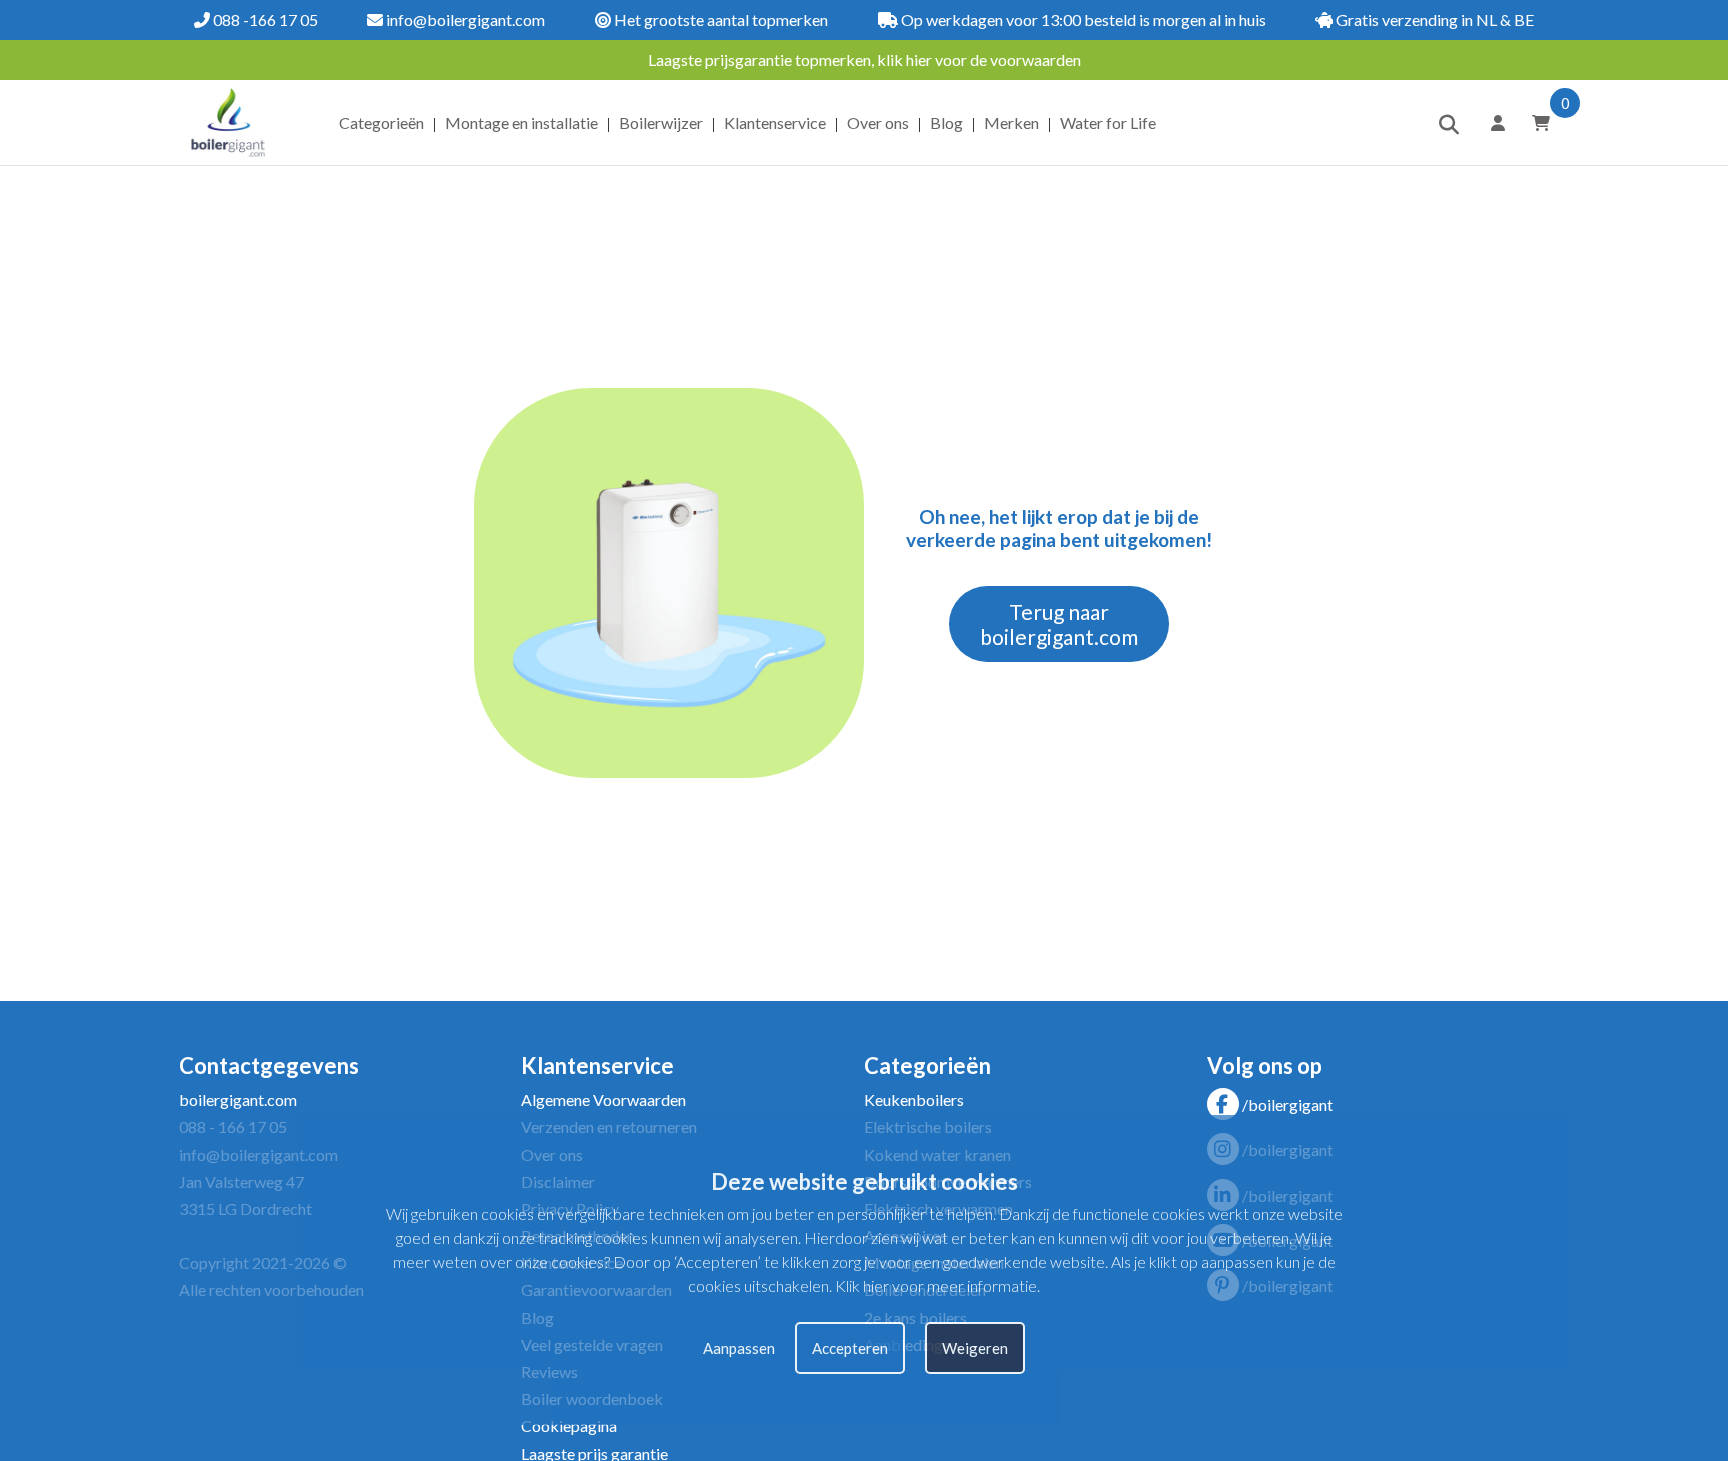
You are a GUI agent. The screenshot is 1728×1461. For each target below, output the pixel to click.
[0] (1534, 122)
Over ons (878, 122)
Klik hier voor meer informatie (936, 1285)
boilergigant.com (238, 1099)
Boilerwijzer (661, 122)
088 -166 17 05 (264, 19)
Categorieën (381, 122)
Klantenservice (775, 122)
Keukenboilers (914, 1099)
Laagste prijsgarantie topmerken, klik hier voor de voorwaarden (864, 59)
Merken (1011, 122)
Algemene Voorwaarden (603, 1099)
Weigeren (975, 1347)
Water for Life (1108, 122)
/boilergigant (1287, 1104)
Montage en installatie (521, 122)
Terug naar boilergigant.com (1059, 624)
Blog (946, 122)
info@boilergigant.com (464, 19)
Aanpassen (739, 1347)
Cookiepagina (569, 1425)
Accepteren (850, 1347)
